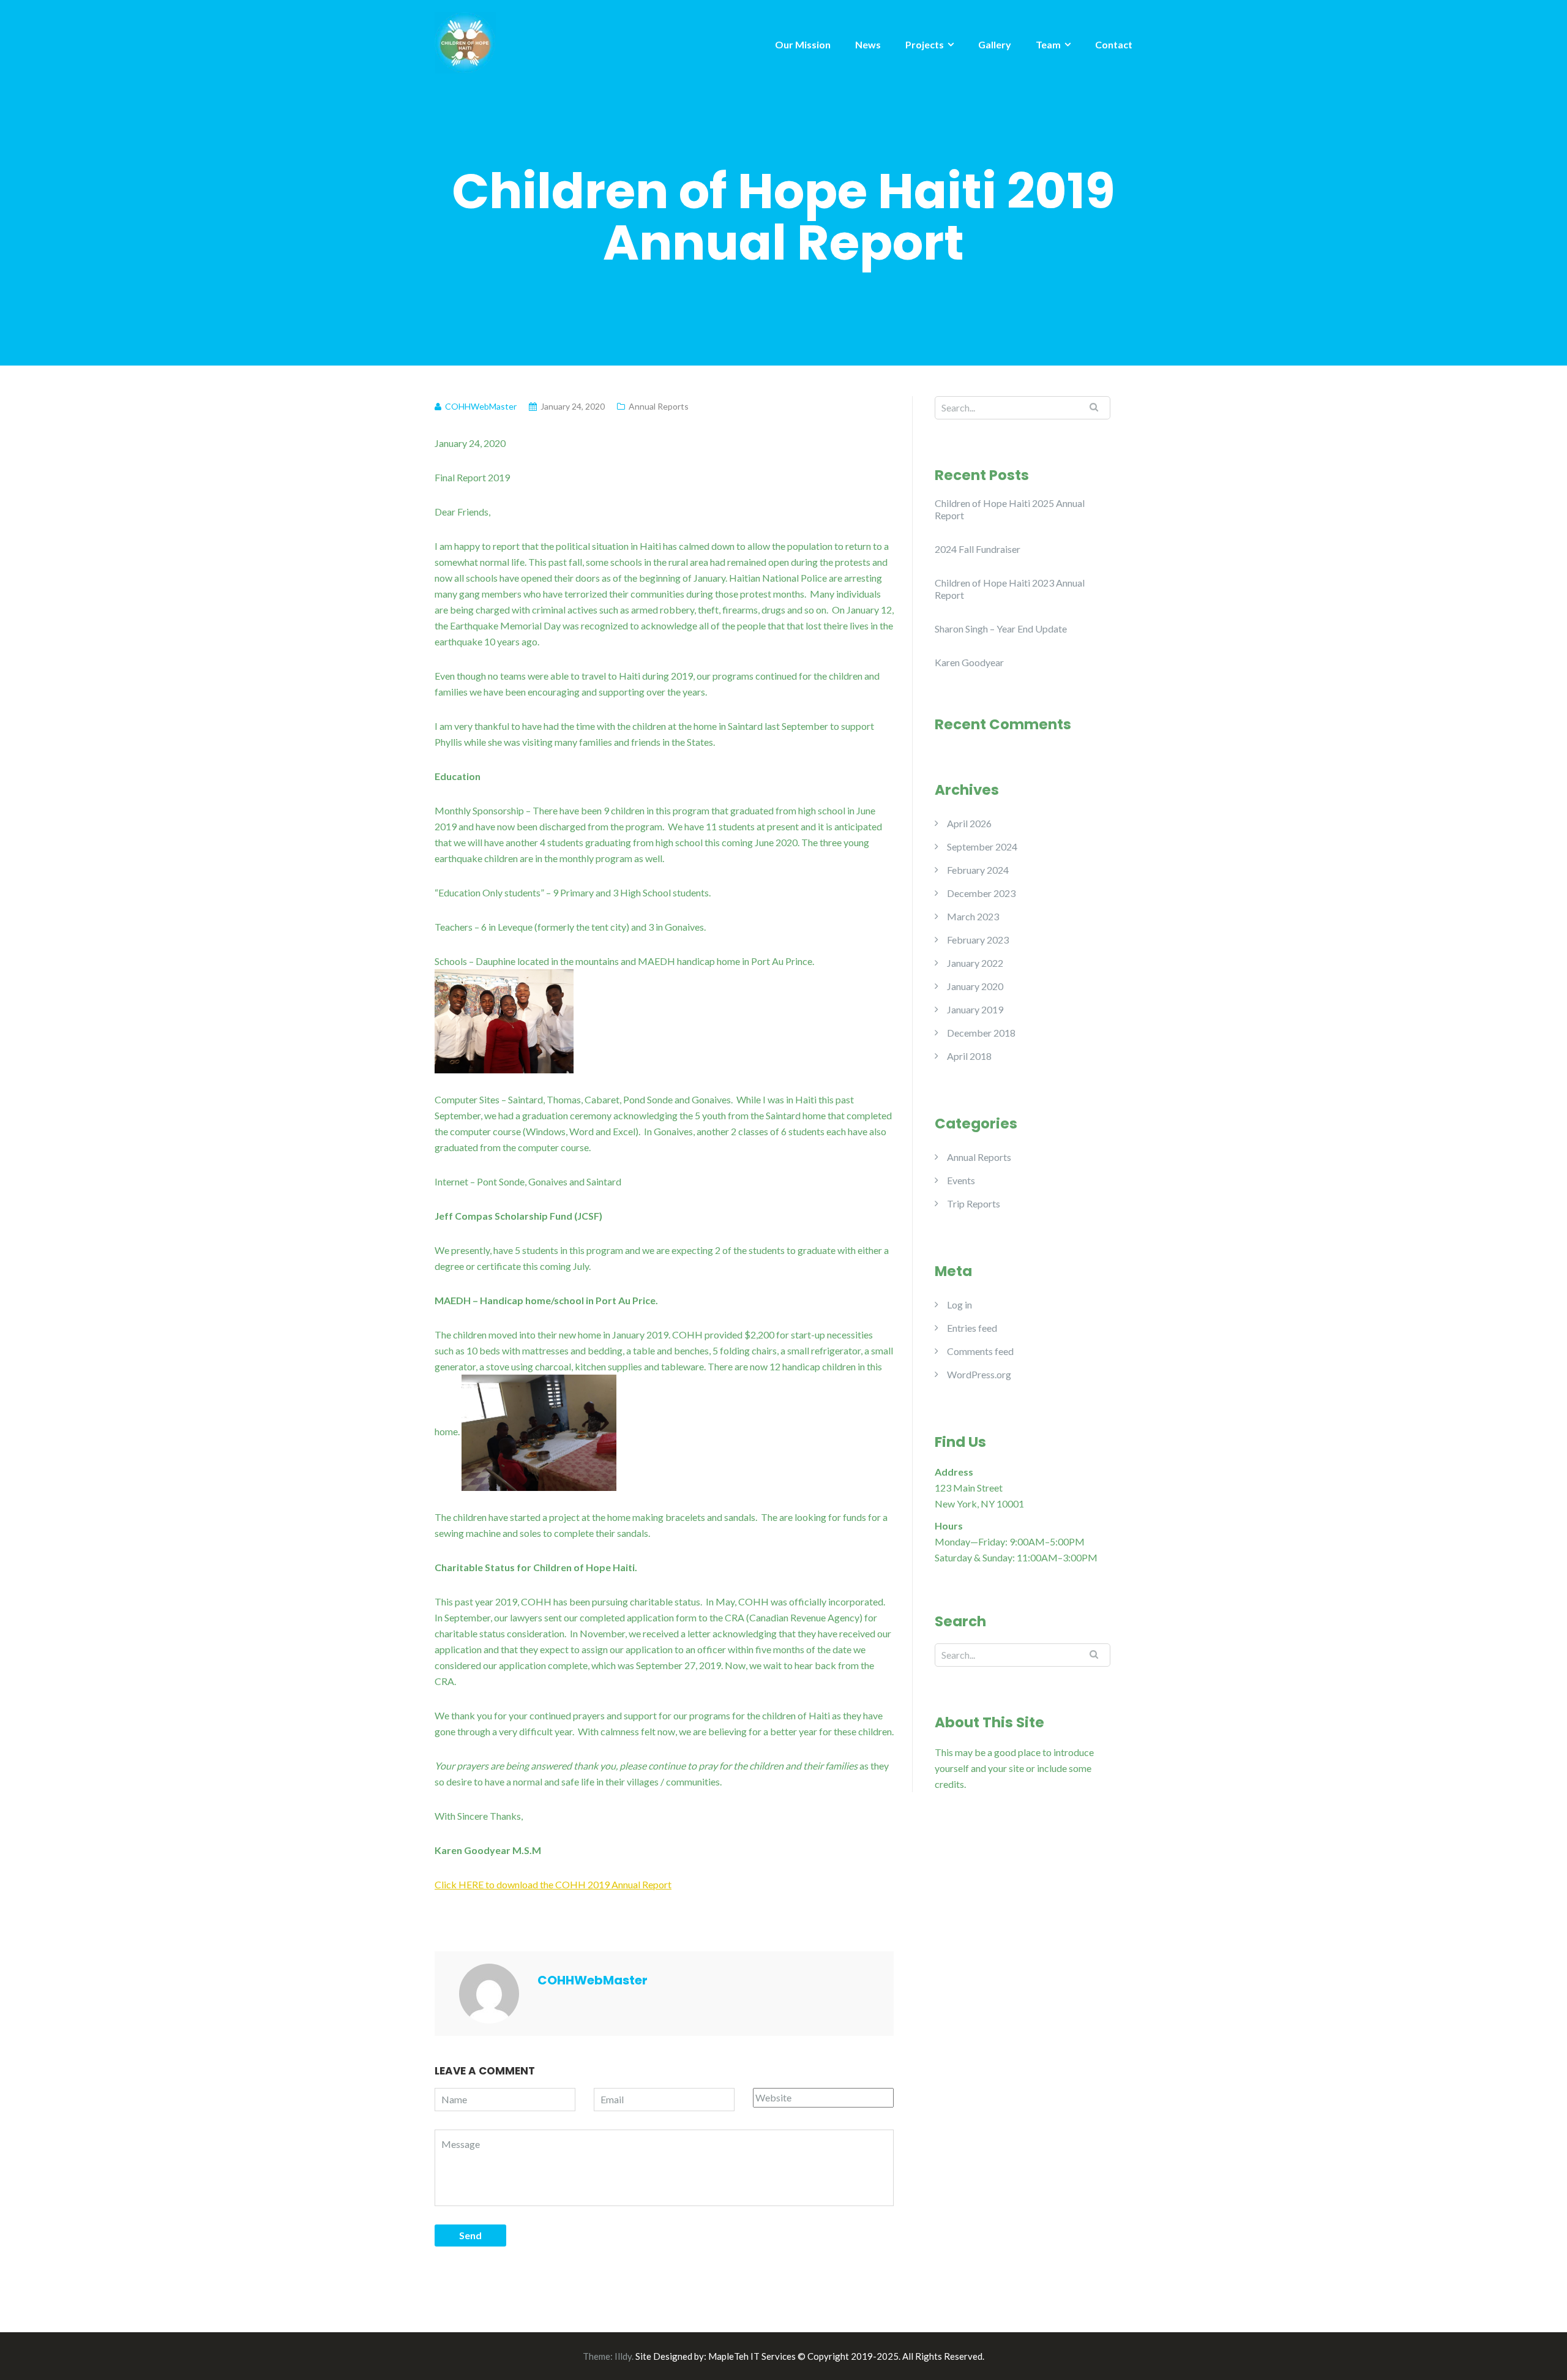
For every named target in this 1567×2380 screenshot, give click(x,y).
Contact (1114, 44)
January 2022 (975, 963)
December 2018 (981, 1033)
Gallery (995, 44)
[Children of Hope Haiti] (465, 41)
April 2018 (969, 1056)
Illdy (623, 2356)
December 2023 (981, 893)
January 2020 (975, 986)
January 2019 (975, 1009)
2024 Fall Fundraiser (978, 549)
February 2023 (978, 940)
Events (961, 1180)
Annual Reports (659, 406)
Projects (925, 44)
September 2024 (982, 847)
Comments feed (980, 1351)
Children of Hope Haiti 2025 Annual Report (1010, 509)
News (868, 44)
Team (1048, 44)
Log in (959, 1304)
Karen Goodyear (969, 662)
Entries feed (972, 1328)
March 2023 (973, 916)
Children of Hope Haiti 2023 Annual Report (1010, 589)
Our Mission (803, 44)
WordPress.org (979, 1374)
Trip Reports (974, 1203)
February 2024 (978, 870)
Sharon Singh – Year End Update (1001, 629)
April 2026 (969, 823)
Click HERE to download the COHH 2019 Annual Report (553, 1884)
